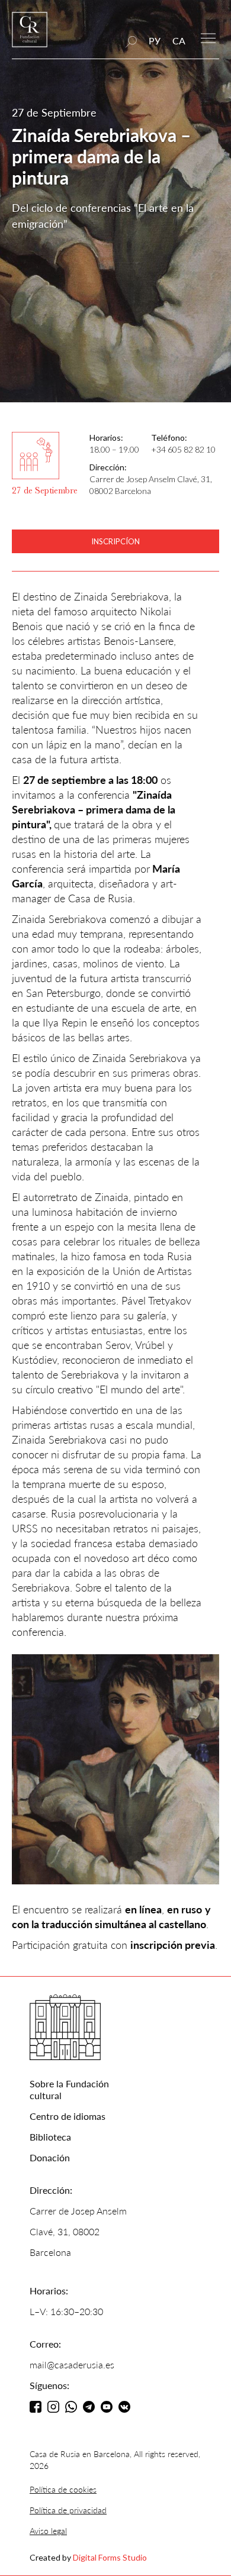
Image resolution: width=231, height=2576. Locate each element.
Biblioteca (50, 2137)
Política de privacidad (68, 2510)
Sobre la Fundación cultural (69, 2089)
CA (179, 41)
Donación (50, 2157)
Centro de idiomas (68, 2116)
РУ (155, 41)
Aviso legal (48, 2531)
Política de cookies (63, 2489)
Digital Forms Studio (110, 2557)
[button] (208, 37)
